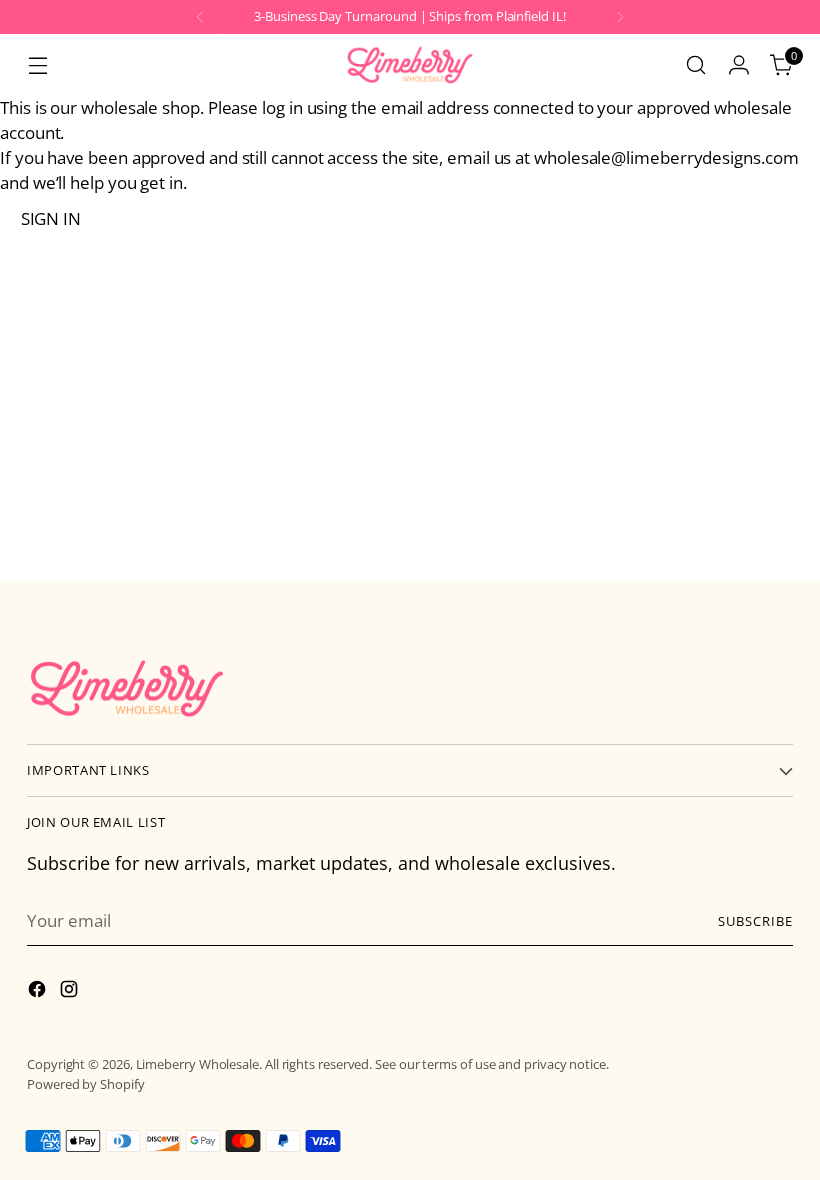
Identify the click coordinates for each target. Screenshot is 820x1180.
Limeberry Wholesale (197, 1064)
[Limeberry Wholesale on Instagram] (71, 992)
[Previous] (200, 17)
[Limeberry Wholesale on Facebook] (39, 992)
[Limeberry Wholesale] (410, 65)
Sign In (51, 218)
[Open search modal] (696, 65)
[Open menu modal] (37, 65)
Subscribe (755, 921)
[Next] (620, 17)
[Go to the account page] (739, 65)
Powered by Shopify (86, 1084)
